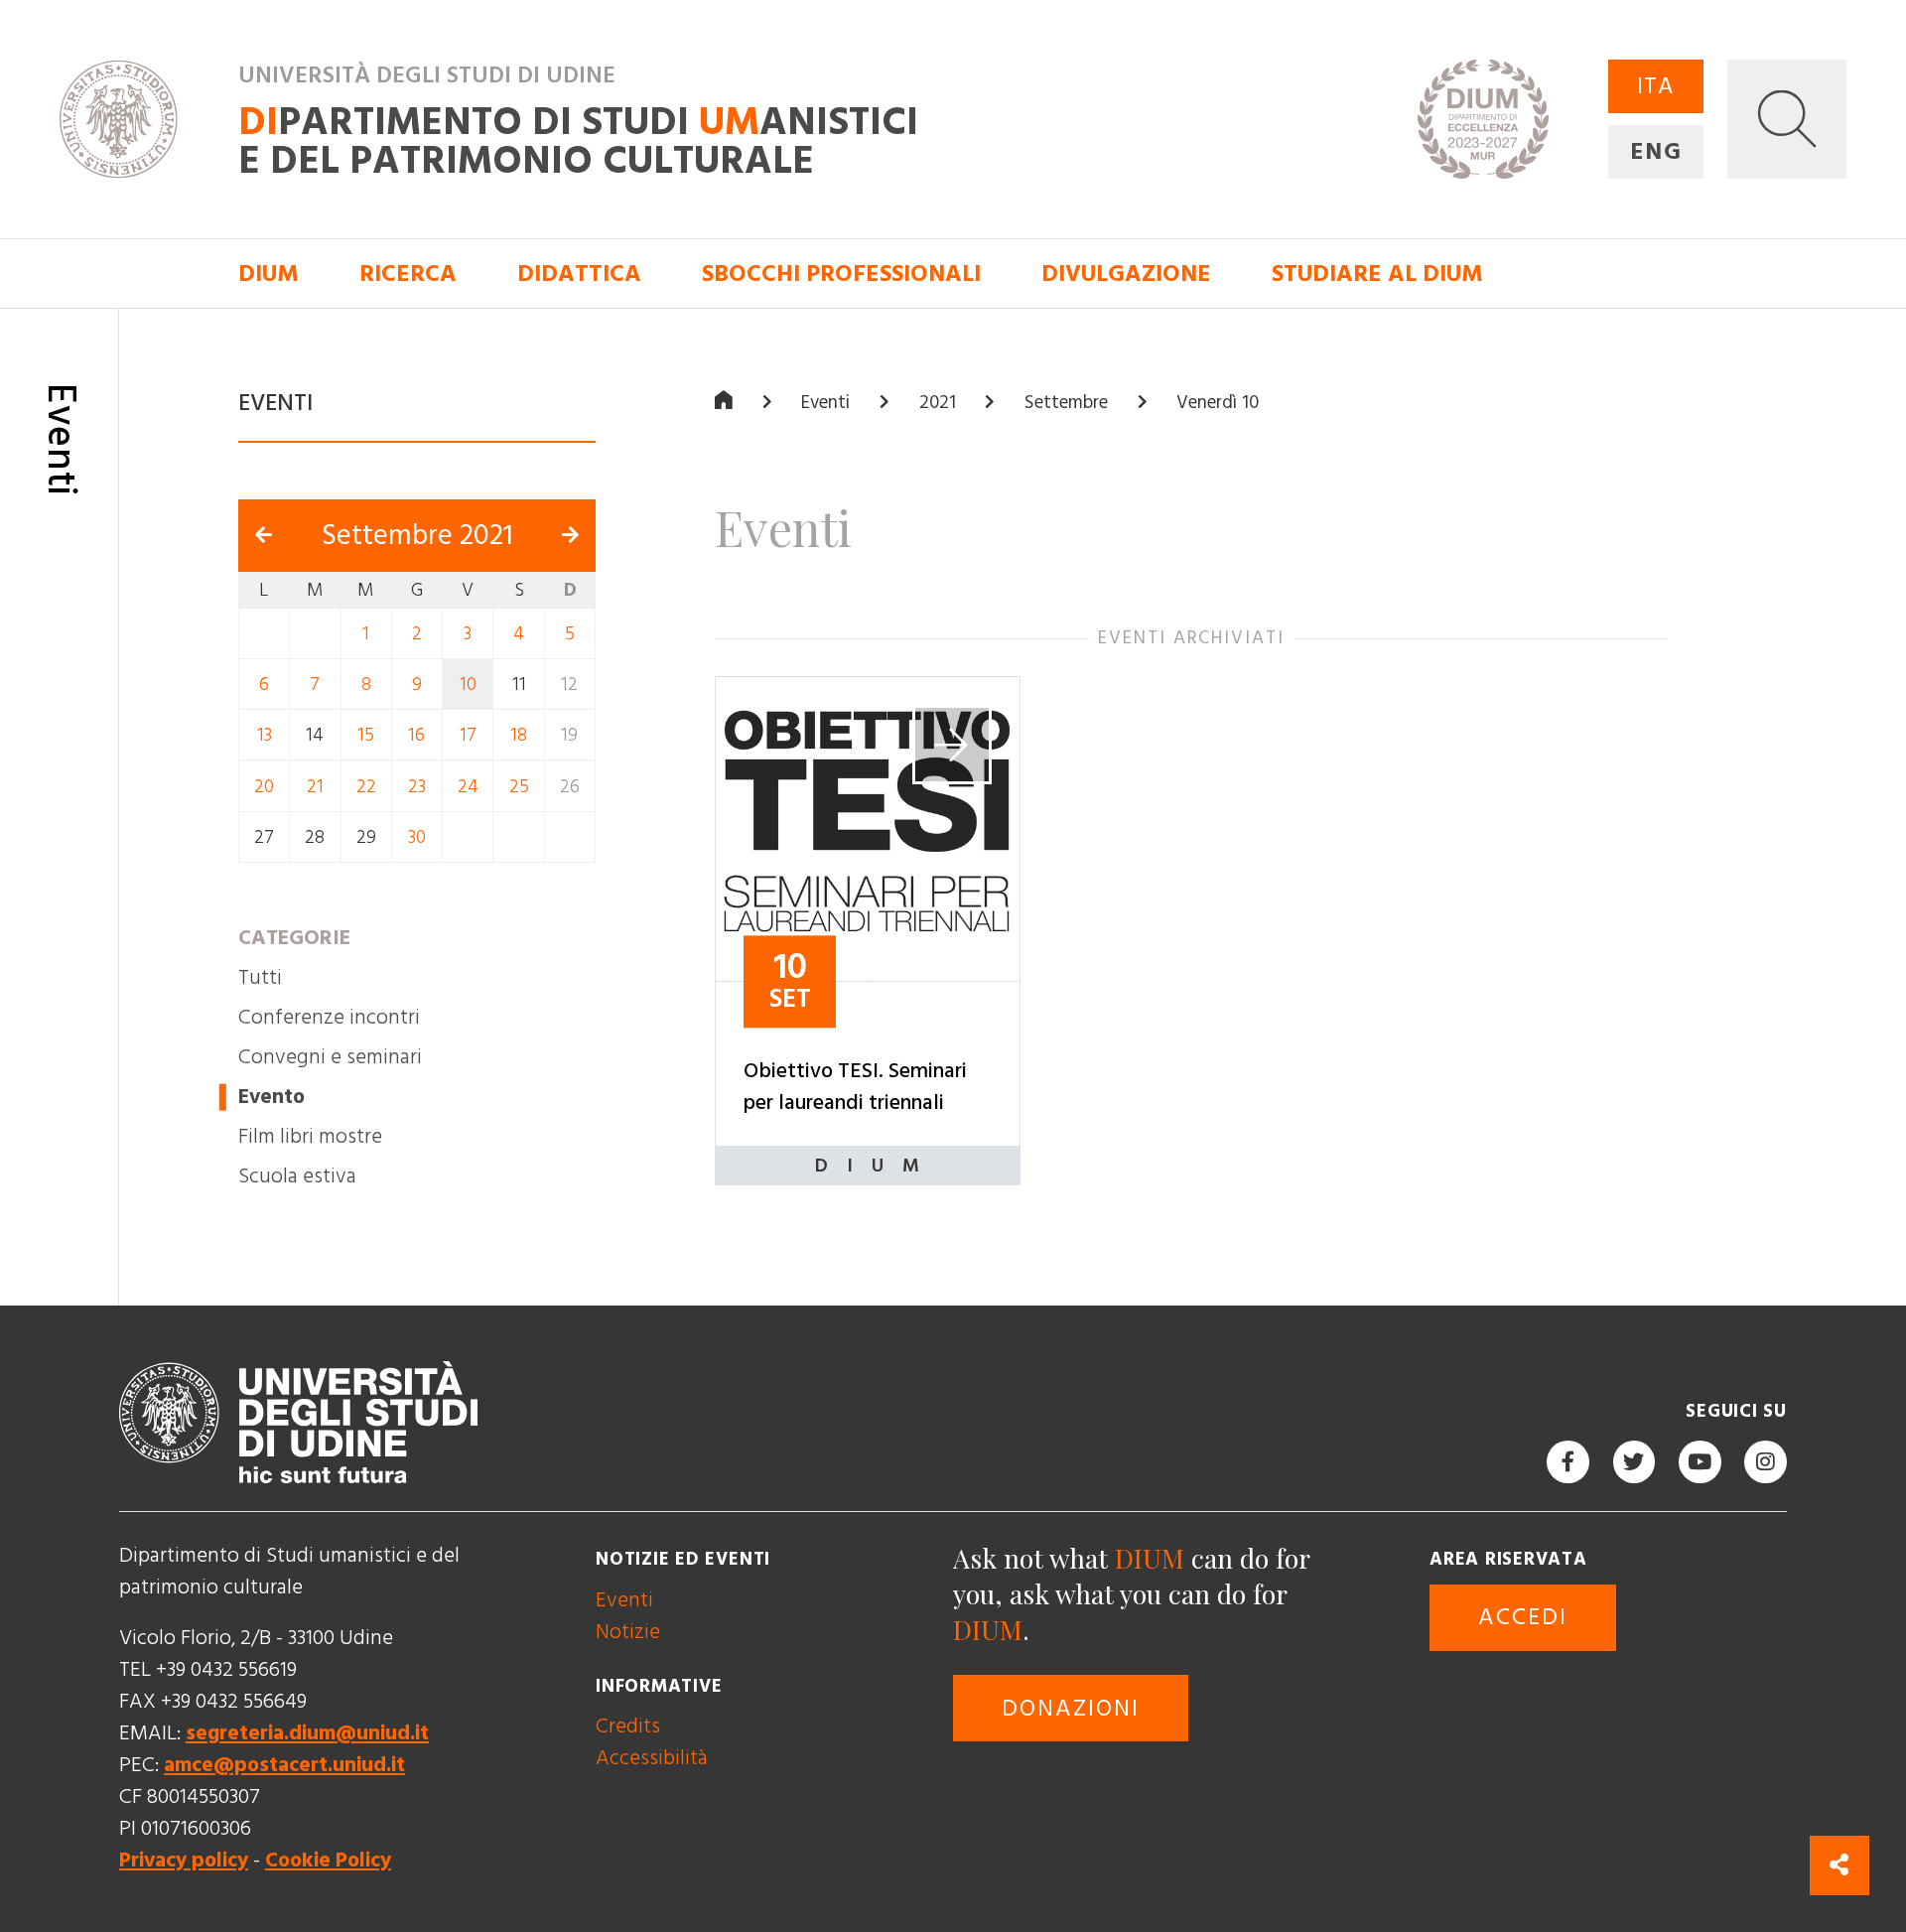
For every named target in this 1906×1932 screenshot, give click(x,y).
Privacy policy (184, 1860)
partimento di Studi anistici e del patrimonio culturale (578, 141)
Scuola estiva (297, 1176)
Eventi (825, 403)
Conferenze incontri (329, 1017)
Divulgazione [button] (1126, 274)
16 (416, 735)
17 (468, 735)
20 (264, 786)
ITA (1656, 86)
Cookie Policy (328, 1860)
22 (366, 786)
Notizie (628, 1632)
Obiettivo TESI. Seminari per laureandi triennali (855, 1087)
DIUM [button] (269, 274)
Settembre (1066, 403)
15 (366, 735)
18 (519, 735)
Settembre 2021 (417, 536)
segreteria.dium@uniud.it (307, 1733)
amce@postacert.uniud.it (284, 1765)
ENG (1656, 152)
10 (468, 685)
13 (265, 735)
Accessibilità (652, 1758)
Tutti (260, 977)
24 (468, 786)
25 (519, 786)
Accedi (1523, 1617)
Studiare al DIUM (1377, 274)
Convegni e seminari (330, 1057)
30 (417, 837)
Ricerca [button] (408, 274)
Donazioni (1071, 1709)
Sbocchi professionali (841, 274)
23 (417, 786)
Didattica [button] (579, 274)
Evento (272, 1097)
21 (315, 786)
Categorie (294, 938)
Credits (628, 1726)
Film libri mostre (310, 1136)
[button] (1787, 119)
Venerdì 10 (1218, 403)
